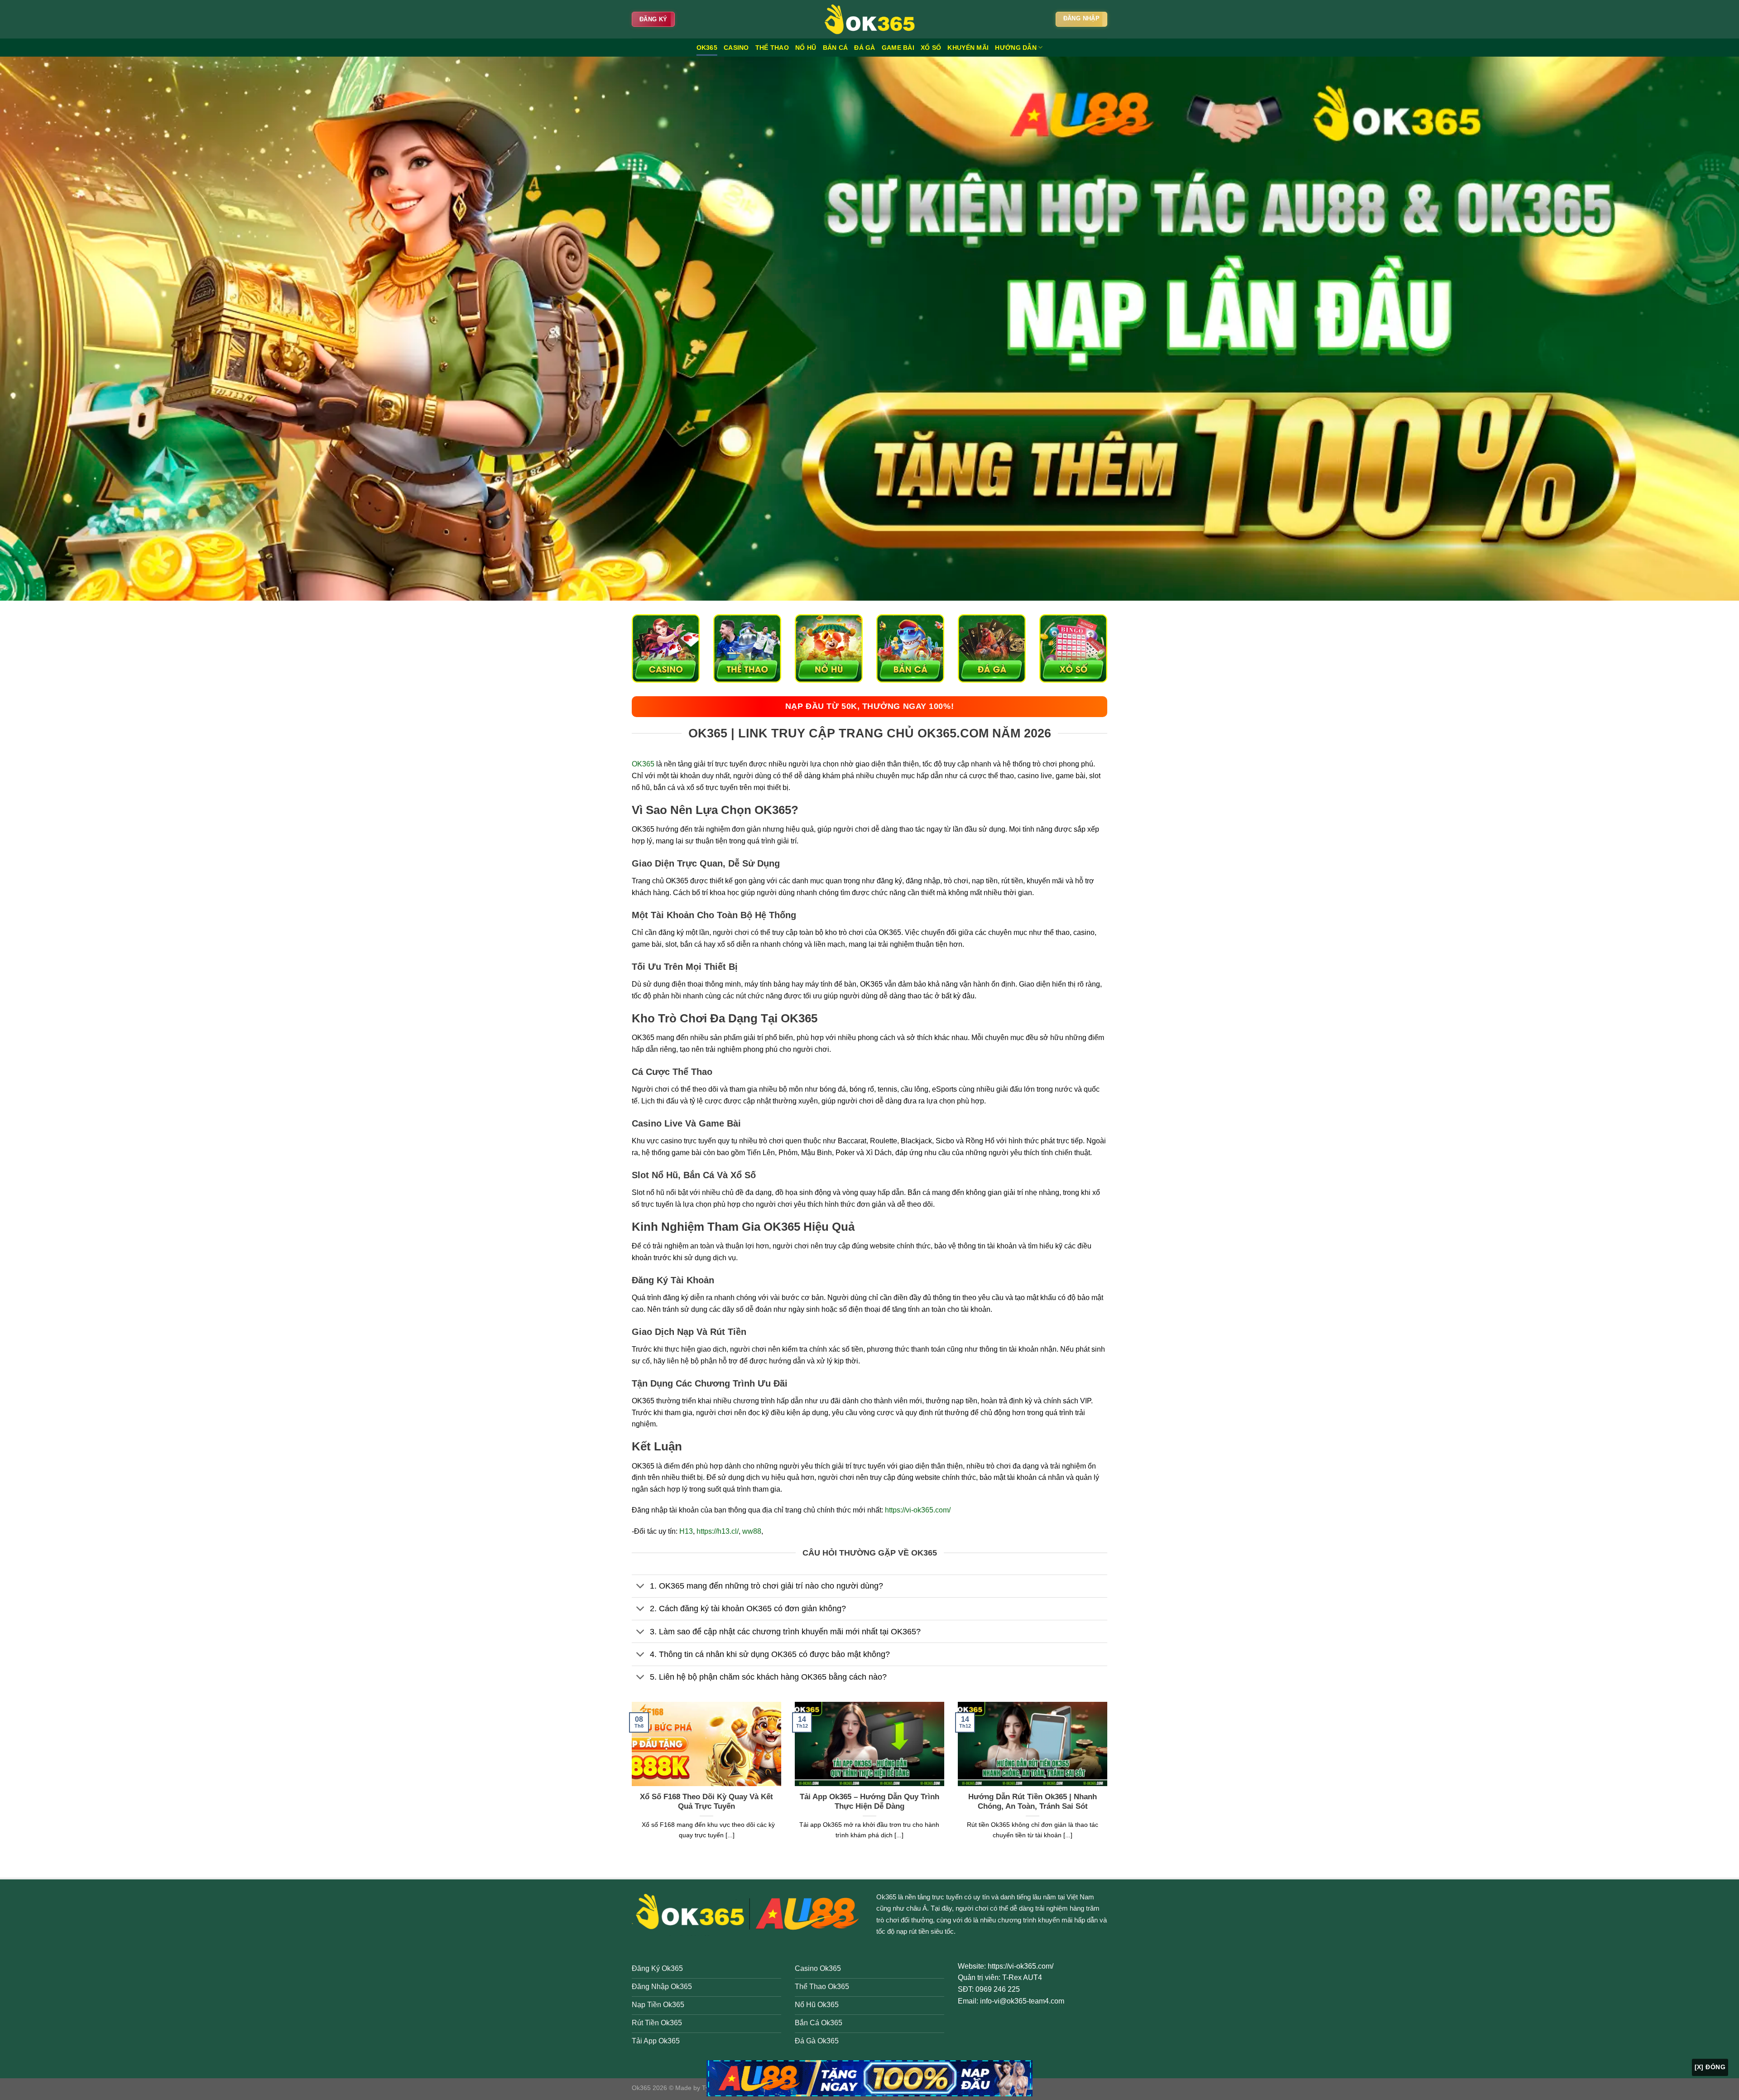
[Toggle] (641, 1587)
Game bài (898, 48)
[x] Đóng (1710, 2067)
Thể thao (772, 48)
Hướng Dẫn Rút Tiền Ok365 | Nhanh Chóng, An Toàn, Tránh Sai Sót (1033, 1802)
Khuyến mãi (968, 48)
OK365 (707, 48)
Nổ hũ (806, 48)
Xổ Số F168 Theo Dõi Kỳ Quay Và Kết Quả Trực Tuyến (706, 1802)
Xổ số (931, 48)
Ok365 (886, 1897)
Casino (736, 48)
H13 (686, 1531)
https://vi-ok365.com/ (918, 1510)
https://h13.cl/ (718, 1531)
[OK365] (869, 19)
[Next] (1109, 1782)
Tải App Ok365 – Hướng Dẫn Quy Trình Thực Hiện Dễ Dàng (869, 1802)
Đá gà (865, 48)
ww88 (752, 1531)
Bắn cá (836, 48)
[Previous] (630, 1782)
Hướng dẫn (1016, 48)
